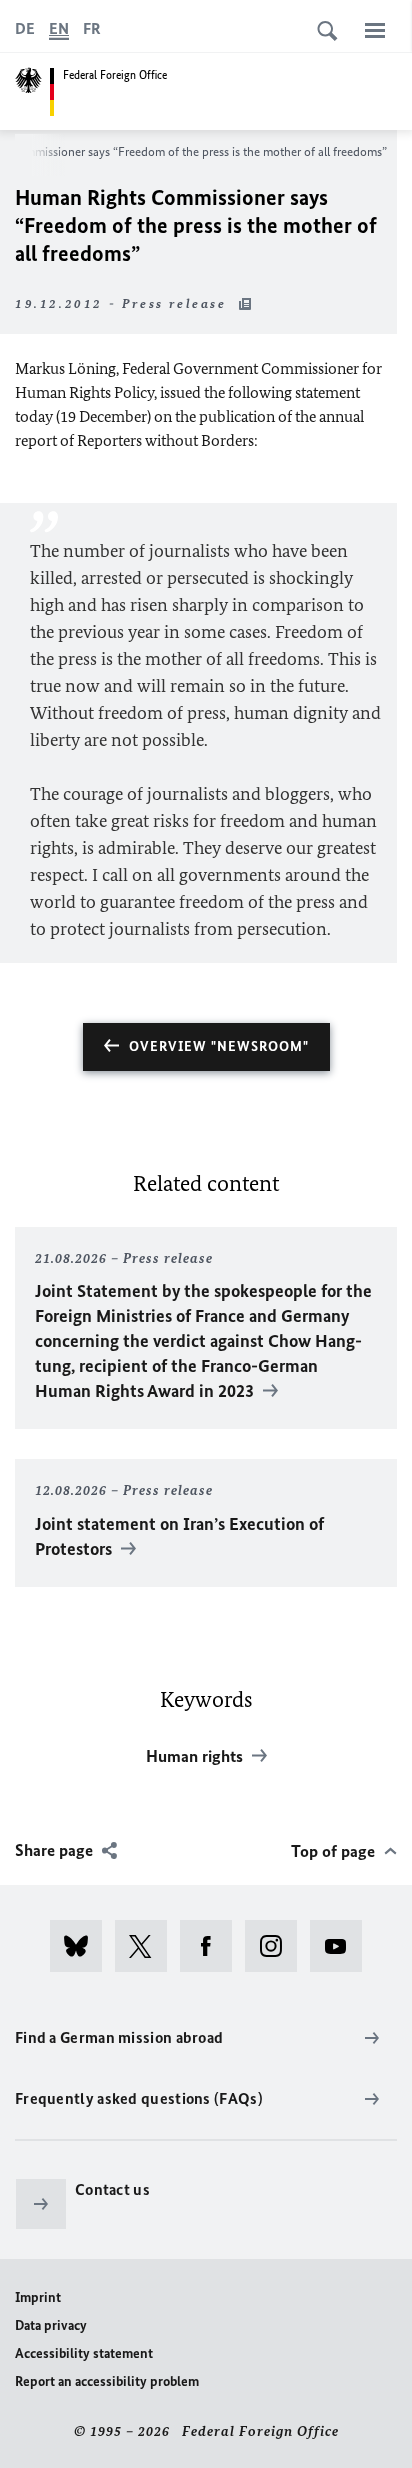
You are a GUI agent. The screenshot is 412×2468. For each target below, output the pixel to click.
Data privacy (51, 2325)
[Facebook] (212, 1946)
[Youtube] (342, 1946)
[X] (147, 1946)
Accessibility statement (84, 2353)
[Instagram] (277, 1946)
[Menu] (375, 30)
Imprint (38, 2297)
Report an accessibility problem (107, 2381)
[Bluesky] (82, 1946)
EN (59, 28)
